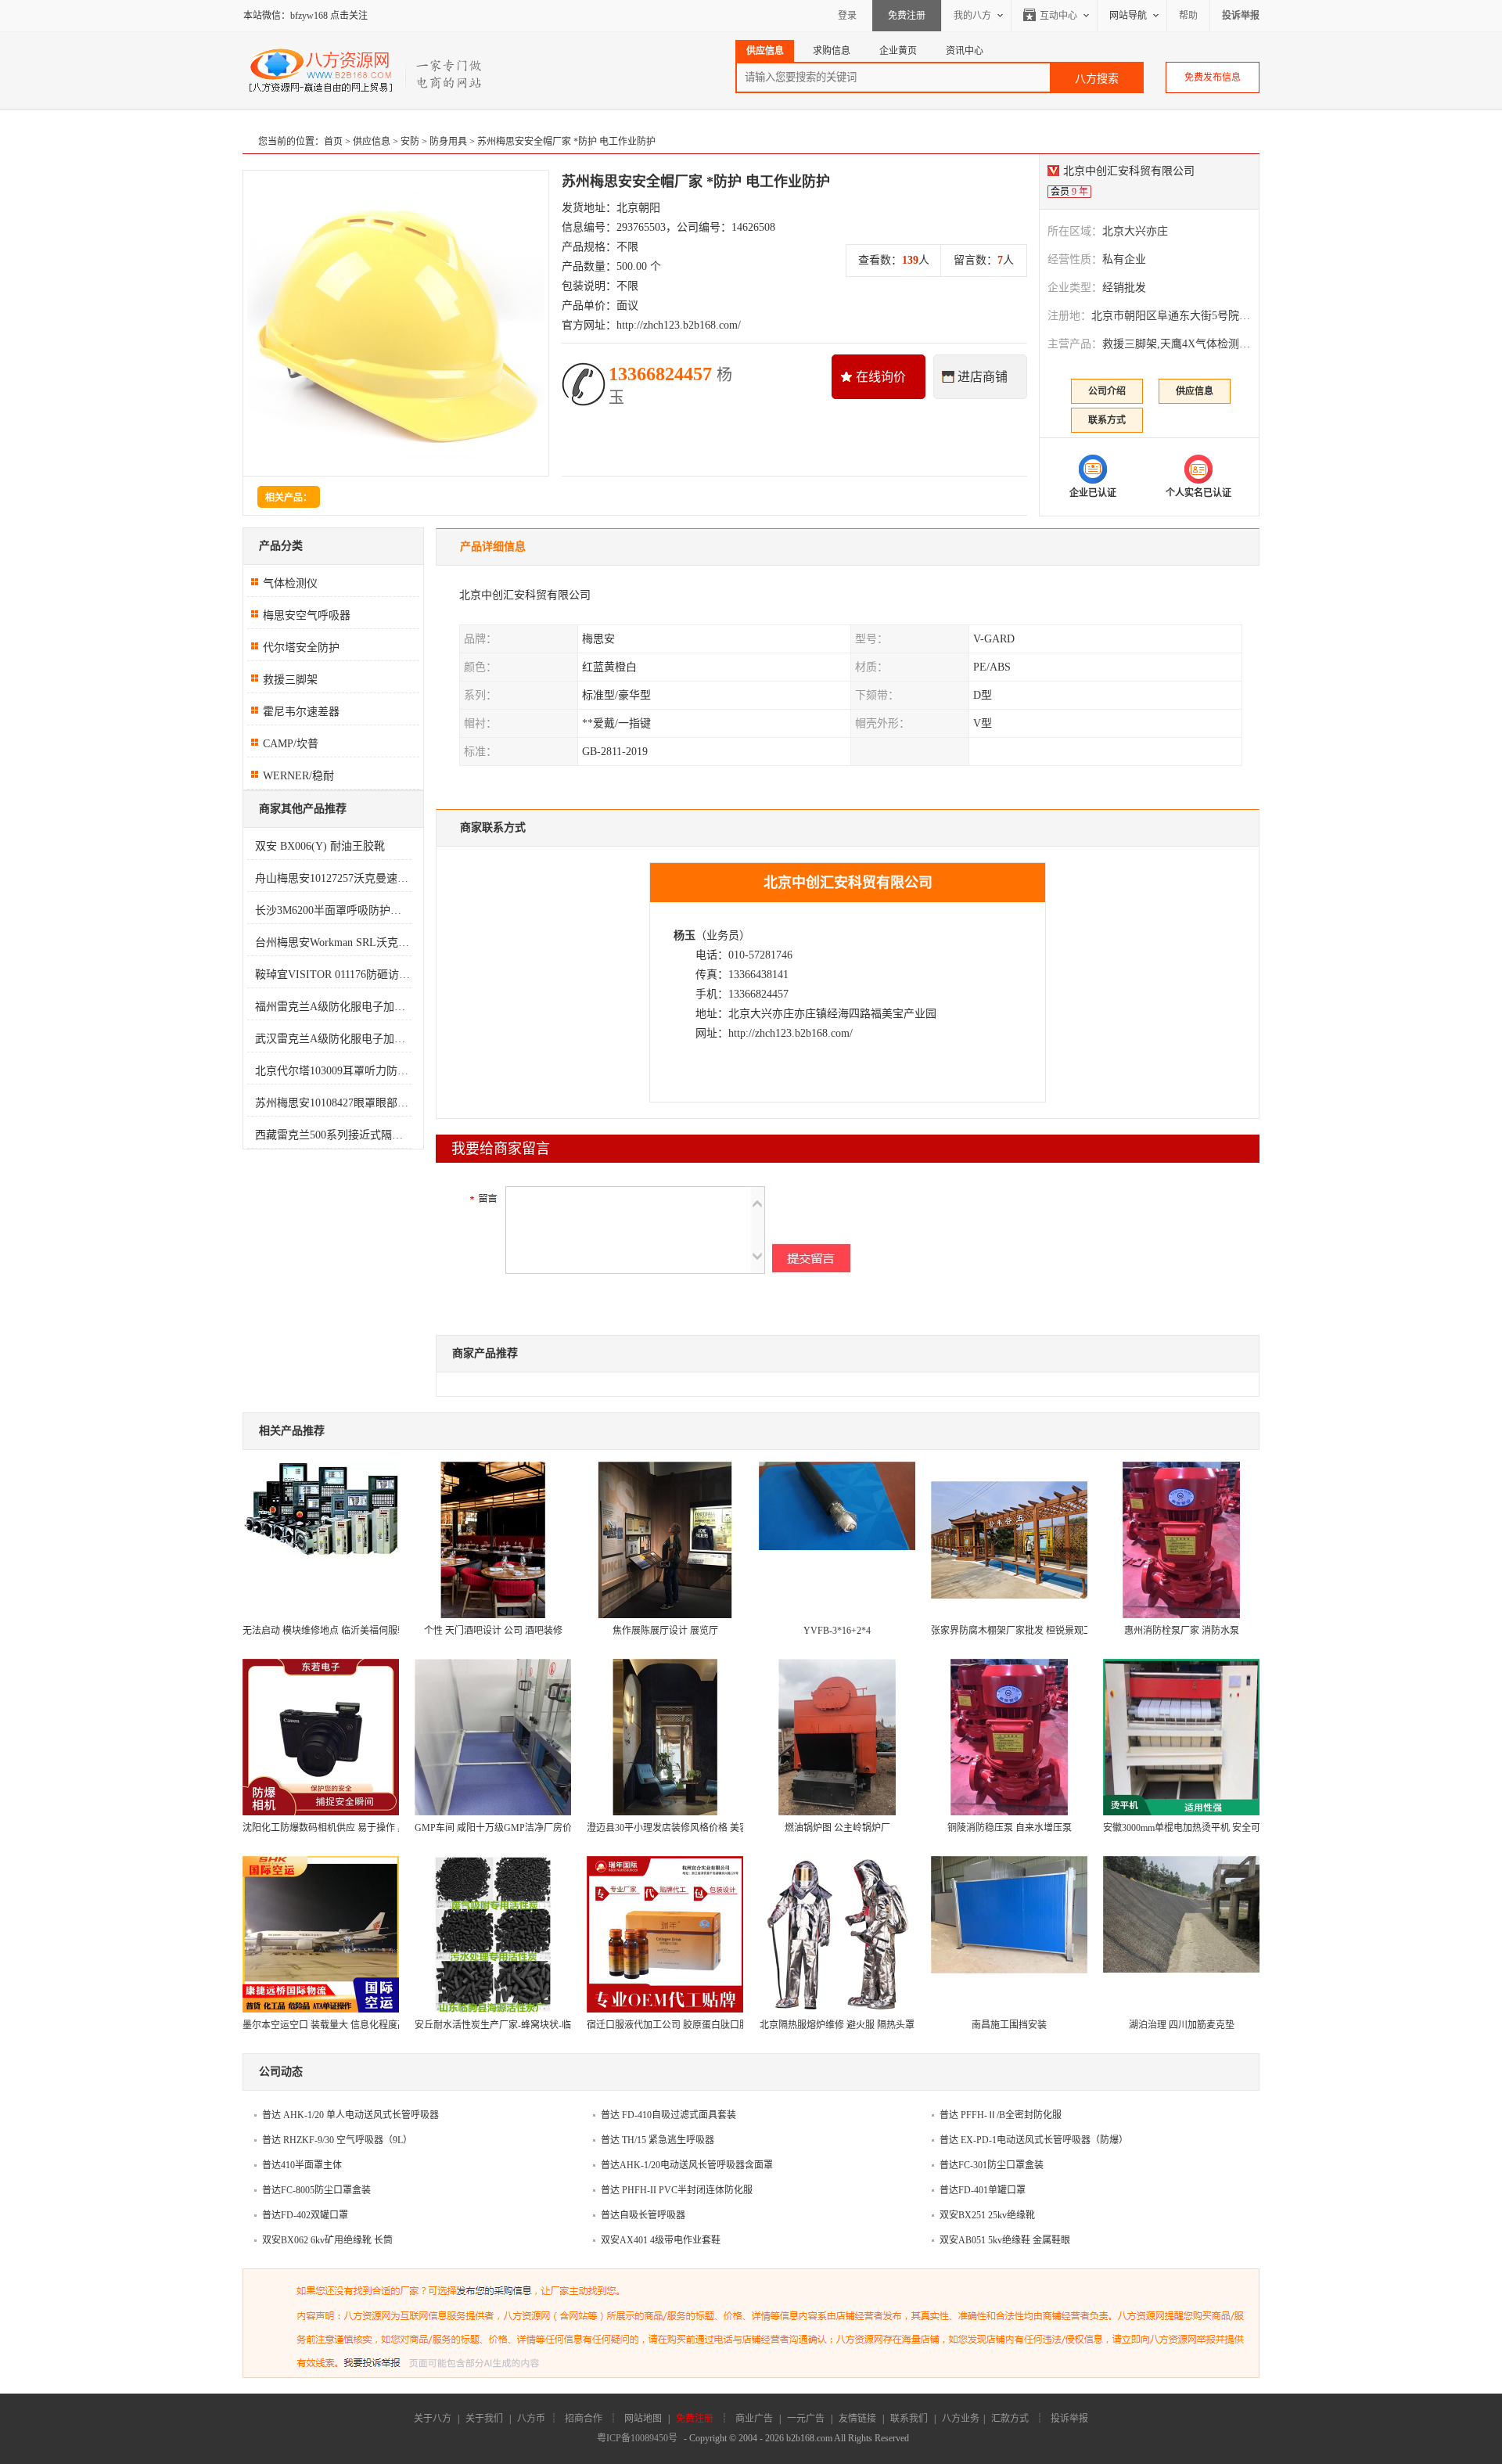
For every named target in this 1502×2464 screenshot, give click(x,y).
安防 (410, 142)
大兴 (761, 1014)
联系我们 (909, 2419)
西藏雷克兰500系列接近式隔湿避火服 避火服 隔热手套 (333, 1135)
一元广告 (806, 2419)
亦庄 (783, 1014)
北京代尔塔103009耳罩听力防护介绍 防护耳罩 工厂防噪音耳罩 (333, 1071)
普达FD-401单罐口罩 (983, 2190)
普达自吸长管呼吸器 (643, 2215)
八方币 (531, 2419)
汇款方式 (1010, 2419)
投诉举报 (1069, 2419)
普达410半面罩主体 (302, 2165)
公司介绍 (1107, 391)
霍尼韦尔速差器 (301, 712)
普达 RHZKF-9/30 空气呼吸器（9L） (337, 2140)
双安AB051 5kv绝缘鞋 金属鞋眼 (1005, 2240)
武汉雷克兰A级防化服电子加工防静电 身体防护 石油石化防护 (333, 1039)
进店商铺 (983, 377)
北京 (739, 1014)
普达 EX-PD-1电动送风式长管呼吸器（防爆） (1034, 2140)
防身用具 (448, 142)
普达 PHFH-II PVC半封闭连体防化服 (677, 2190)
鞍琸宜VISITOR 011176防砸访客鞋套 (333, 975)
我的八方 (972, 16)
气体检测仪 (290, 583)
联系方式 (1107, 420)
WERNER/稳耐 (298, 776)
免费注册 (907, 16)
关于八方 (433, 2419)
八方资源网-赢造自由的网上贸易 (367, 70)
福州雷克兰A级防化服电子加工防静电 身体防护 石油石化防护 (333, 1007)
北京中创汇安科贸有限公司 (1129, 171)
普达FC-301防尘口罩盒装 (992, 2165)
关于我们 (484, 2419)
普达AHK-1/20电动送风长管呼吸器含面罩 (687, 2165)
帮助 (1188, 16)
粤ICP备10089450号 (637, 2438)
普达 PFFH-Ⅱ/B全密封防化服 (1001, 2115)
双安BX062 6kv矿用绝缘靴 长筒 (327, 2240)
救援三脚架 (290, 680)
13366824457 (670, 385)
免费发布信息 (1213, 77)
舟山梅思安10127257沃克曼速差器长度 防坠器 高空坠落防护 (333, 878)
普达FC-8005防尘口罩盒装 (316, 2190)
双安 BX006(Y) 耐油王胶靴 (320, 846)
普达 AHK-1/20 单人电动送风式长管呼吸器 (350, 2115)
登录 (847, 16)
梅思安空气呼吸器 (307, 615)
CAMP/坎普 (291, 744)
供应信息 (372, 142)
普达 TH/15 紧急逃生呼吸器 (658, 2140)
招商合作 (584, 2419)
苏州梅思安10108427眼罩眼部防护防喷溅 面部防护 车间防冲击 (333, 1103)
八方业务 (961, 2419)
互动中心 (1058, 16)
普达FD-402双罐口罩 (305, 2215)
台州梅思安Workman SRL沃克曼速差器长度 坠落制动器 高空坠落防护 (333, 942)
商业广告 (754, 2419)
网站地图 (643, 2419)
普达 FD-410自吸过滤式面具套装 (668, 2115)
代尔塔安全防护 (301, 647)
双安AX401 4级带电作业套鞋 (661, 2240)
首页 (333, 142)
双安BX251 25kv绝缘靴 (987, 2215)
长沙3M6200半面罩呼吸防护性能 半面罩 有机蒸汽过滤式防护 (333, 910)
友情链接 (857, 2419)
